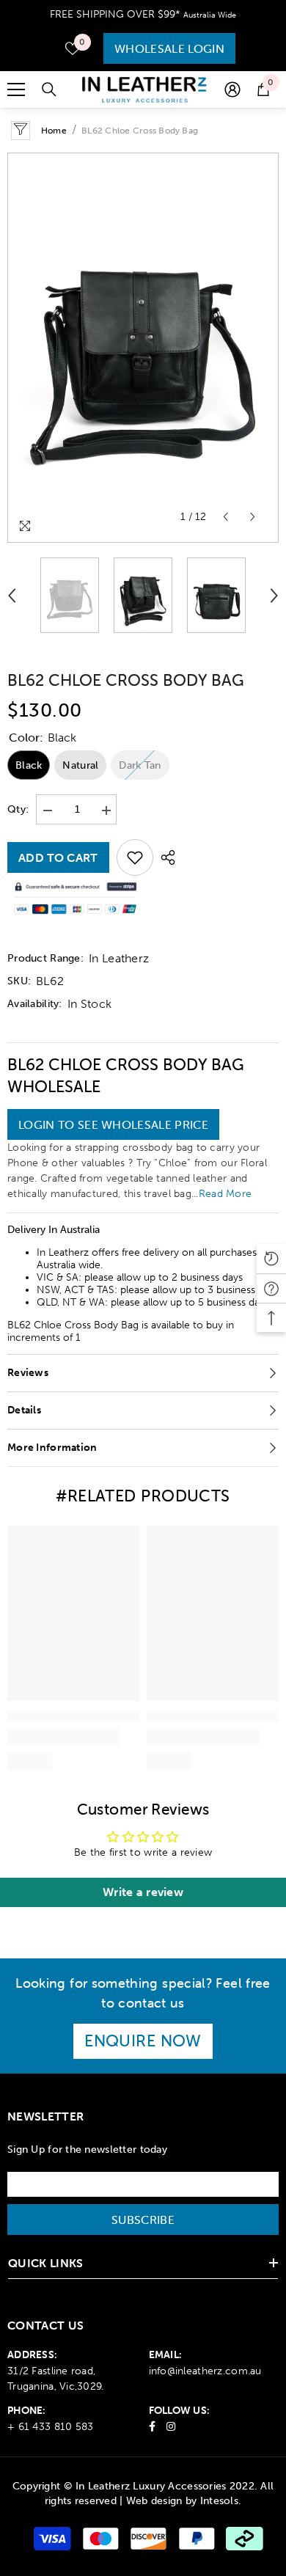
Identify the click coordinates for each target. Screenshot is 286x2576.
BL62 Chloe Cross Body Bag (126, 680)
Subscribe (143, 2220)
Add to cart (58, 857)
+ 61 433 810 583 (50, 2427)
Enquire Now (143, 2041)
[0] (73, 48)
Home (54, 131)
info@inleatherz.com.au (205, 2371)
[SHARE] (164, 857)
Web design (154, 2501)
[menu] (16, 89)
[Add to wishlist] (135, 857)
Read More (225, 1194)
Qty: (18, 809)
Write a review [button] (143, 1892)
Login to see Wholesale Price (113, 1124)
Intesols (219, 2501)
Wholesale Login (169, 48)
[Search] (49, 89)
